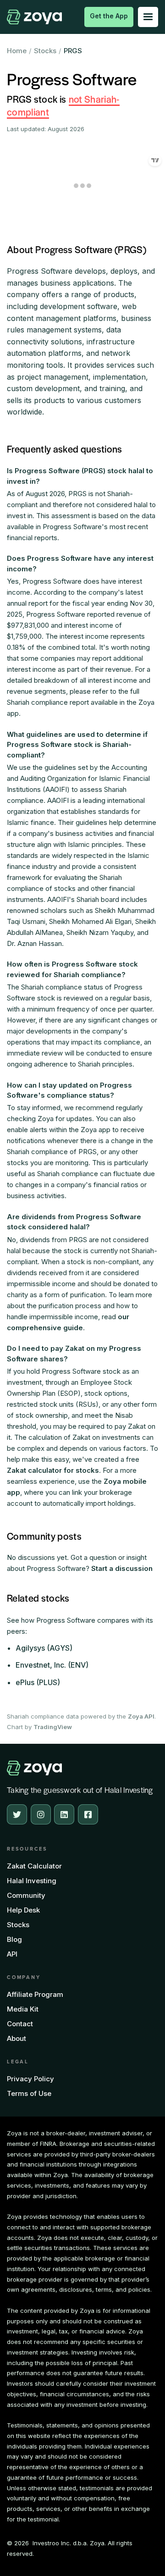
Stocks (45, 51)
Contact (20, 2024)
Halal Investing (32, 1881)
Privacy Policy (30, 2079)
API (12, 1954)
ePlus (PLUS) (38, 1682)
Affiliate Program (35, 1994)
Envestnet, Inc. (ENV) (52, 1665)
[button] (148, 17)
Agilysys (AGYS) (44, 1648)
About (16, 2038)
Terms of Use (29, 2093)
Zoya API (141, 1716)
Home (17, 51)
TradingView (53, 1727)
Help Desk (23, 1910)
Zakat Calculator (34, 1866)
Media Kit (23, 2009)
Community (26, 1895)
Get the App (109, 16)
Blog (14, 1939)
